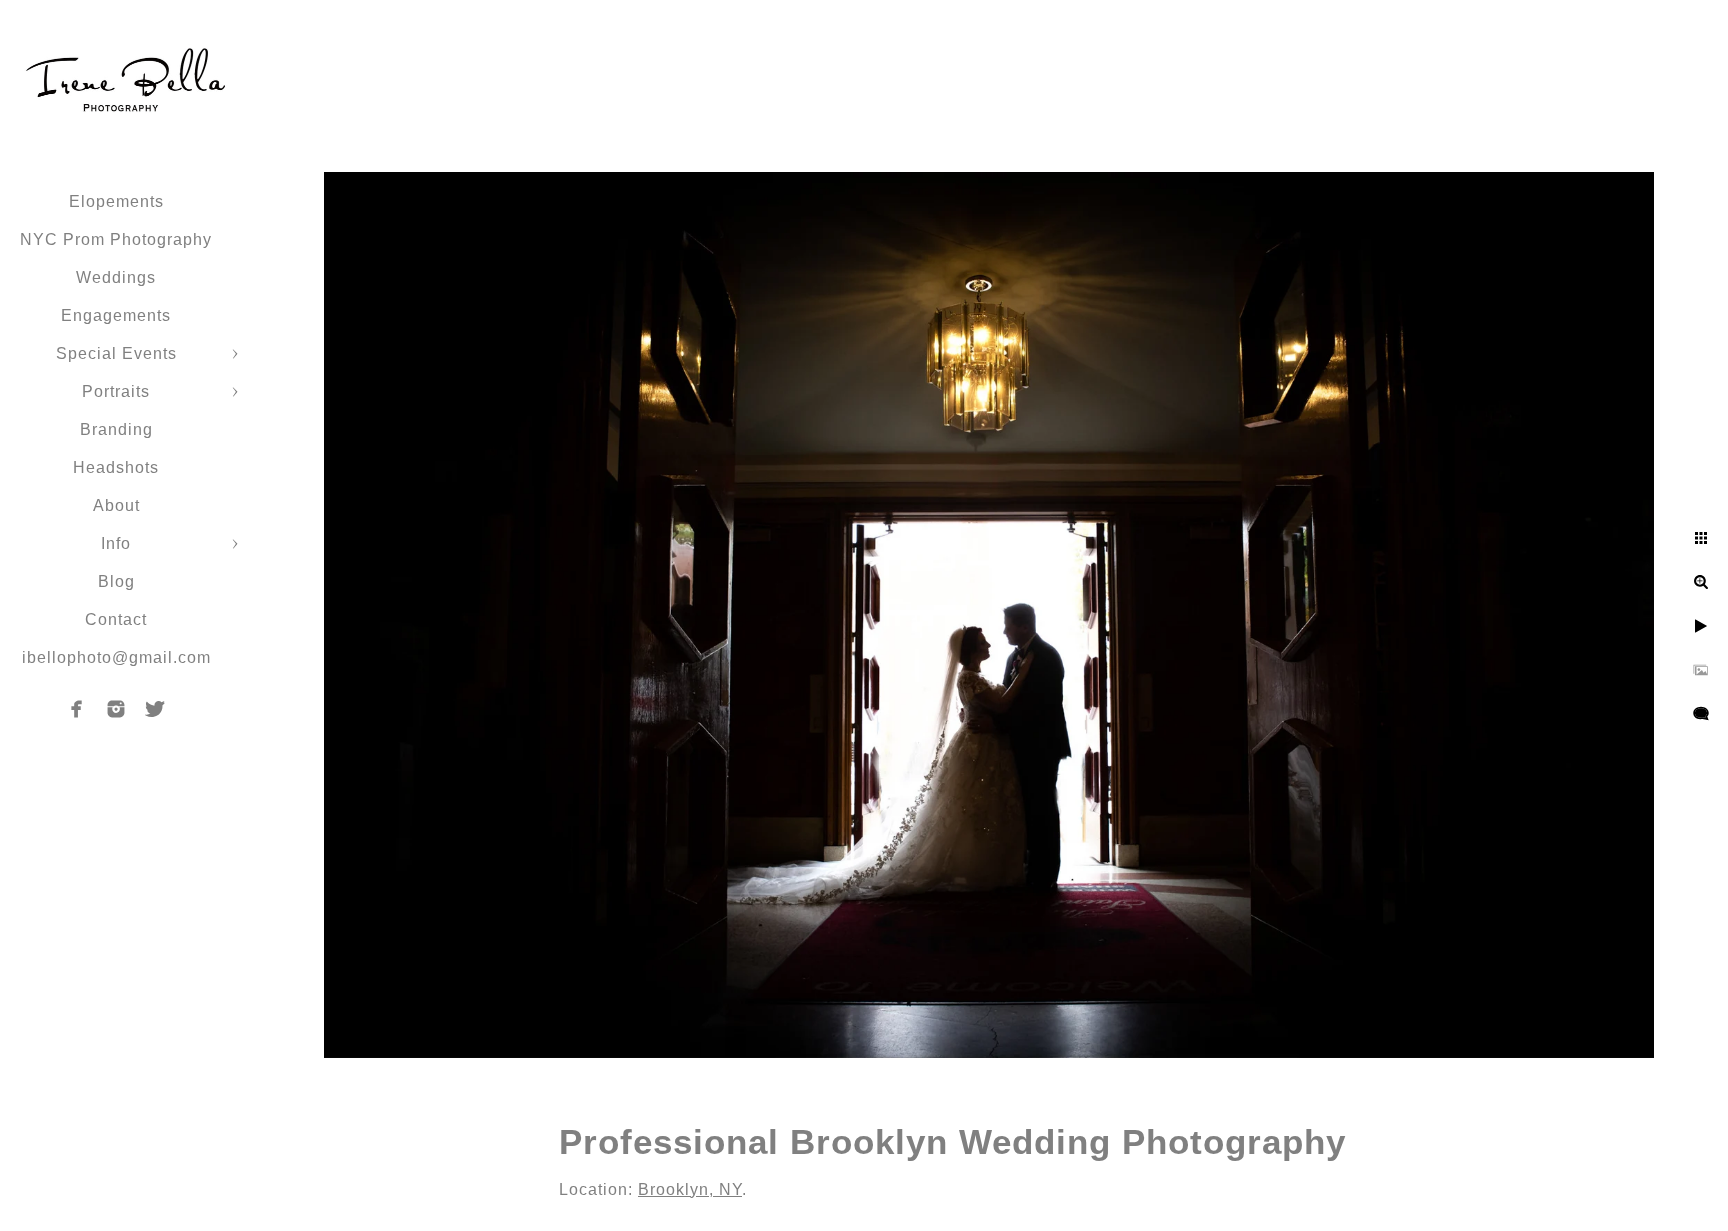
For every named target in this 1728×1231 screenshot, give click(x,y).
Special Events (116, 353)
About (116, 505)
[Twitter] (155, 709)
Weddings (116, 277)
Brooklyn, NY (690, 1189)
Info (116, 543)
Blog (116, 581)
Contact (116, 619)
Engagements (116, 315)
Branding (116, 429)
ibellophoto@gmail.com (116, 657)
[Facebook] (77, 709)
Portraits (116, 391)
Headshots (116, 467)
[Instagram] (116, 709)
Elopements (116, 201)
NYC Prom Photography (116, 239)
